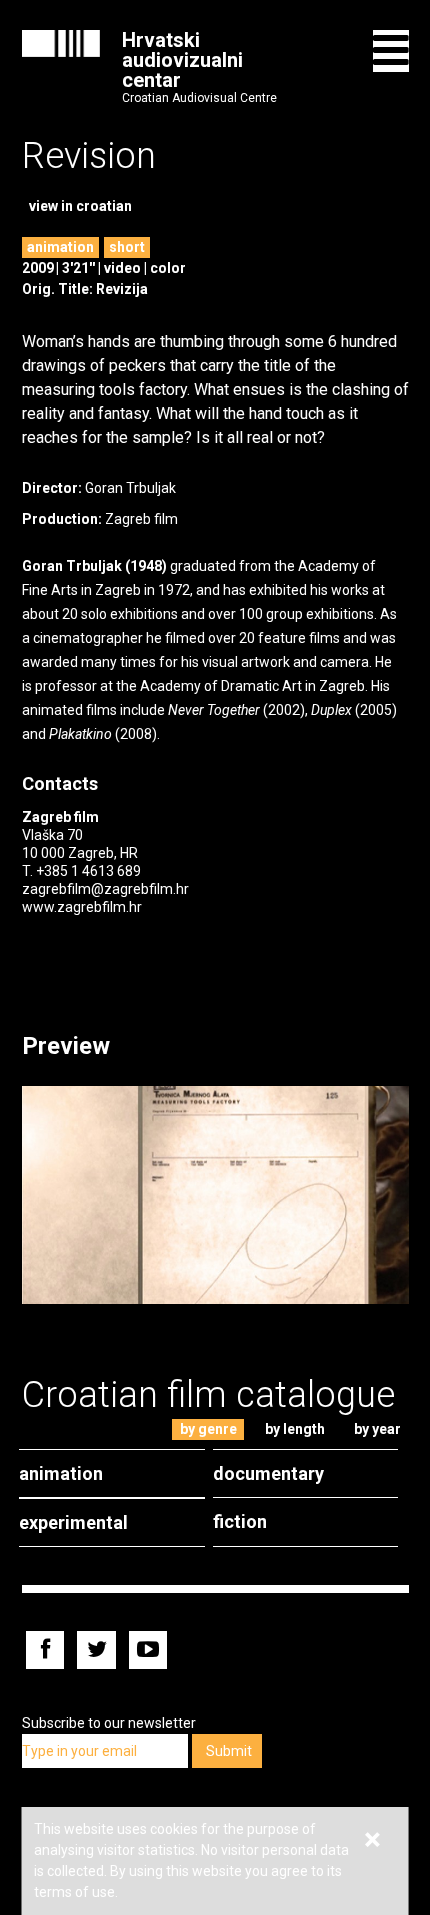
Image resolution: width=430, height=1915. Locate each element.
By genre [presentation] (208, 1429)
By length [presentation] (295, 1429)
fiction (240, 1521)
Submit (229, 1751)
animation (60, 247)
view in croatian (80, 206)
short (127, 247)
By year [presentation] (377, 1429)
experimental (73, 1522)
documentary (268, 1473)
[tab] (208, 1429)
